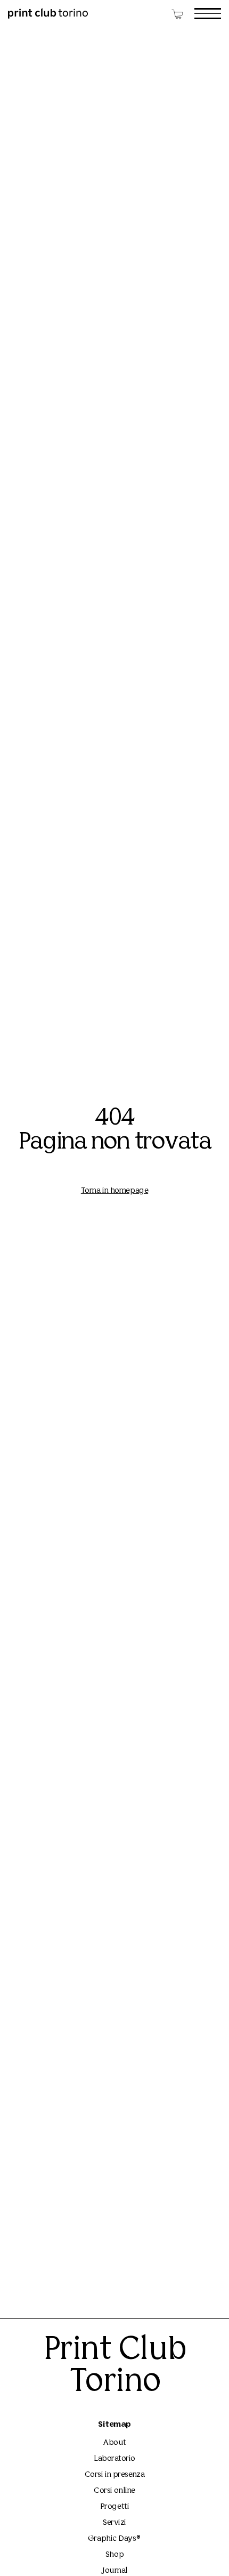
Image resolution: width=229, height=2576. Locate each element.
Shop (114, 2555)
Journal (114, 2571)
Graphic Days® (114, 2539)
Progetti (114, 2507)
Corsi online (114, 2491)
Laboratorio (114, 2459)
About (114, 2443)
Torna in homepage (114, 1191)
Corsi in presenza (114, 2475)
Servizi (114, 2523)
